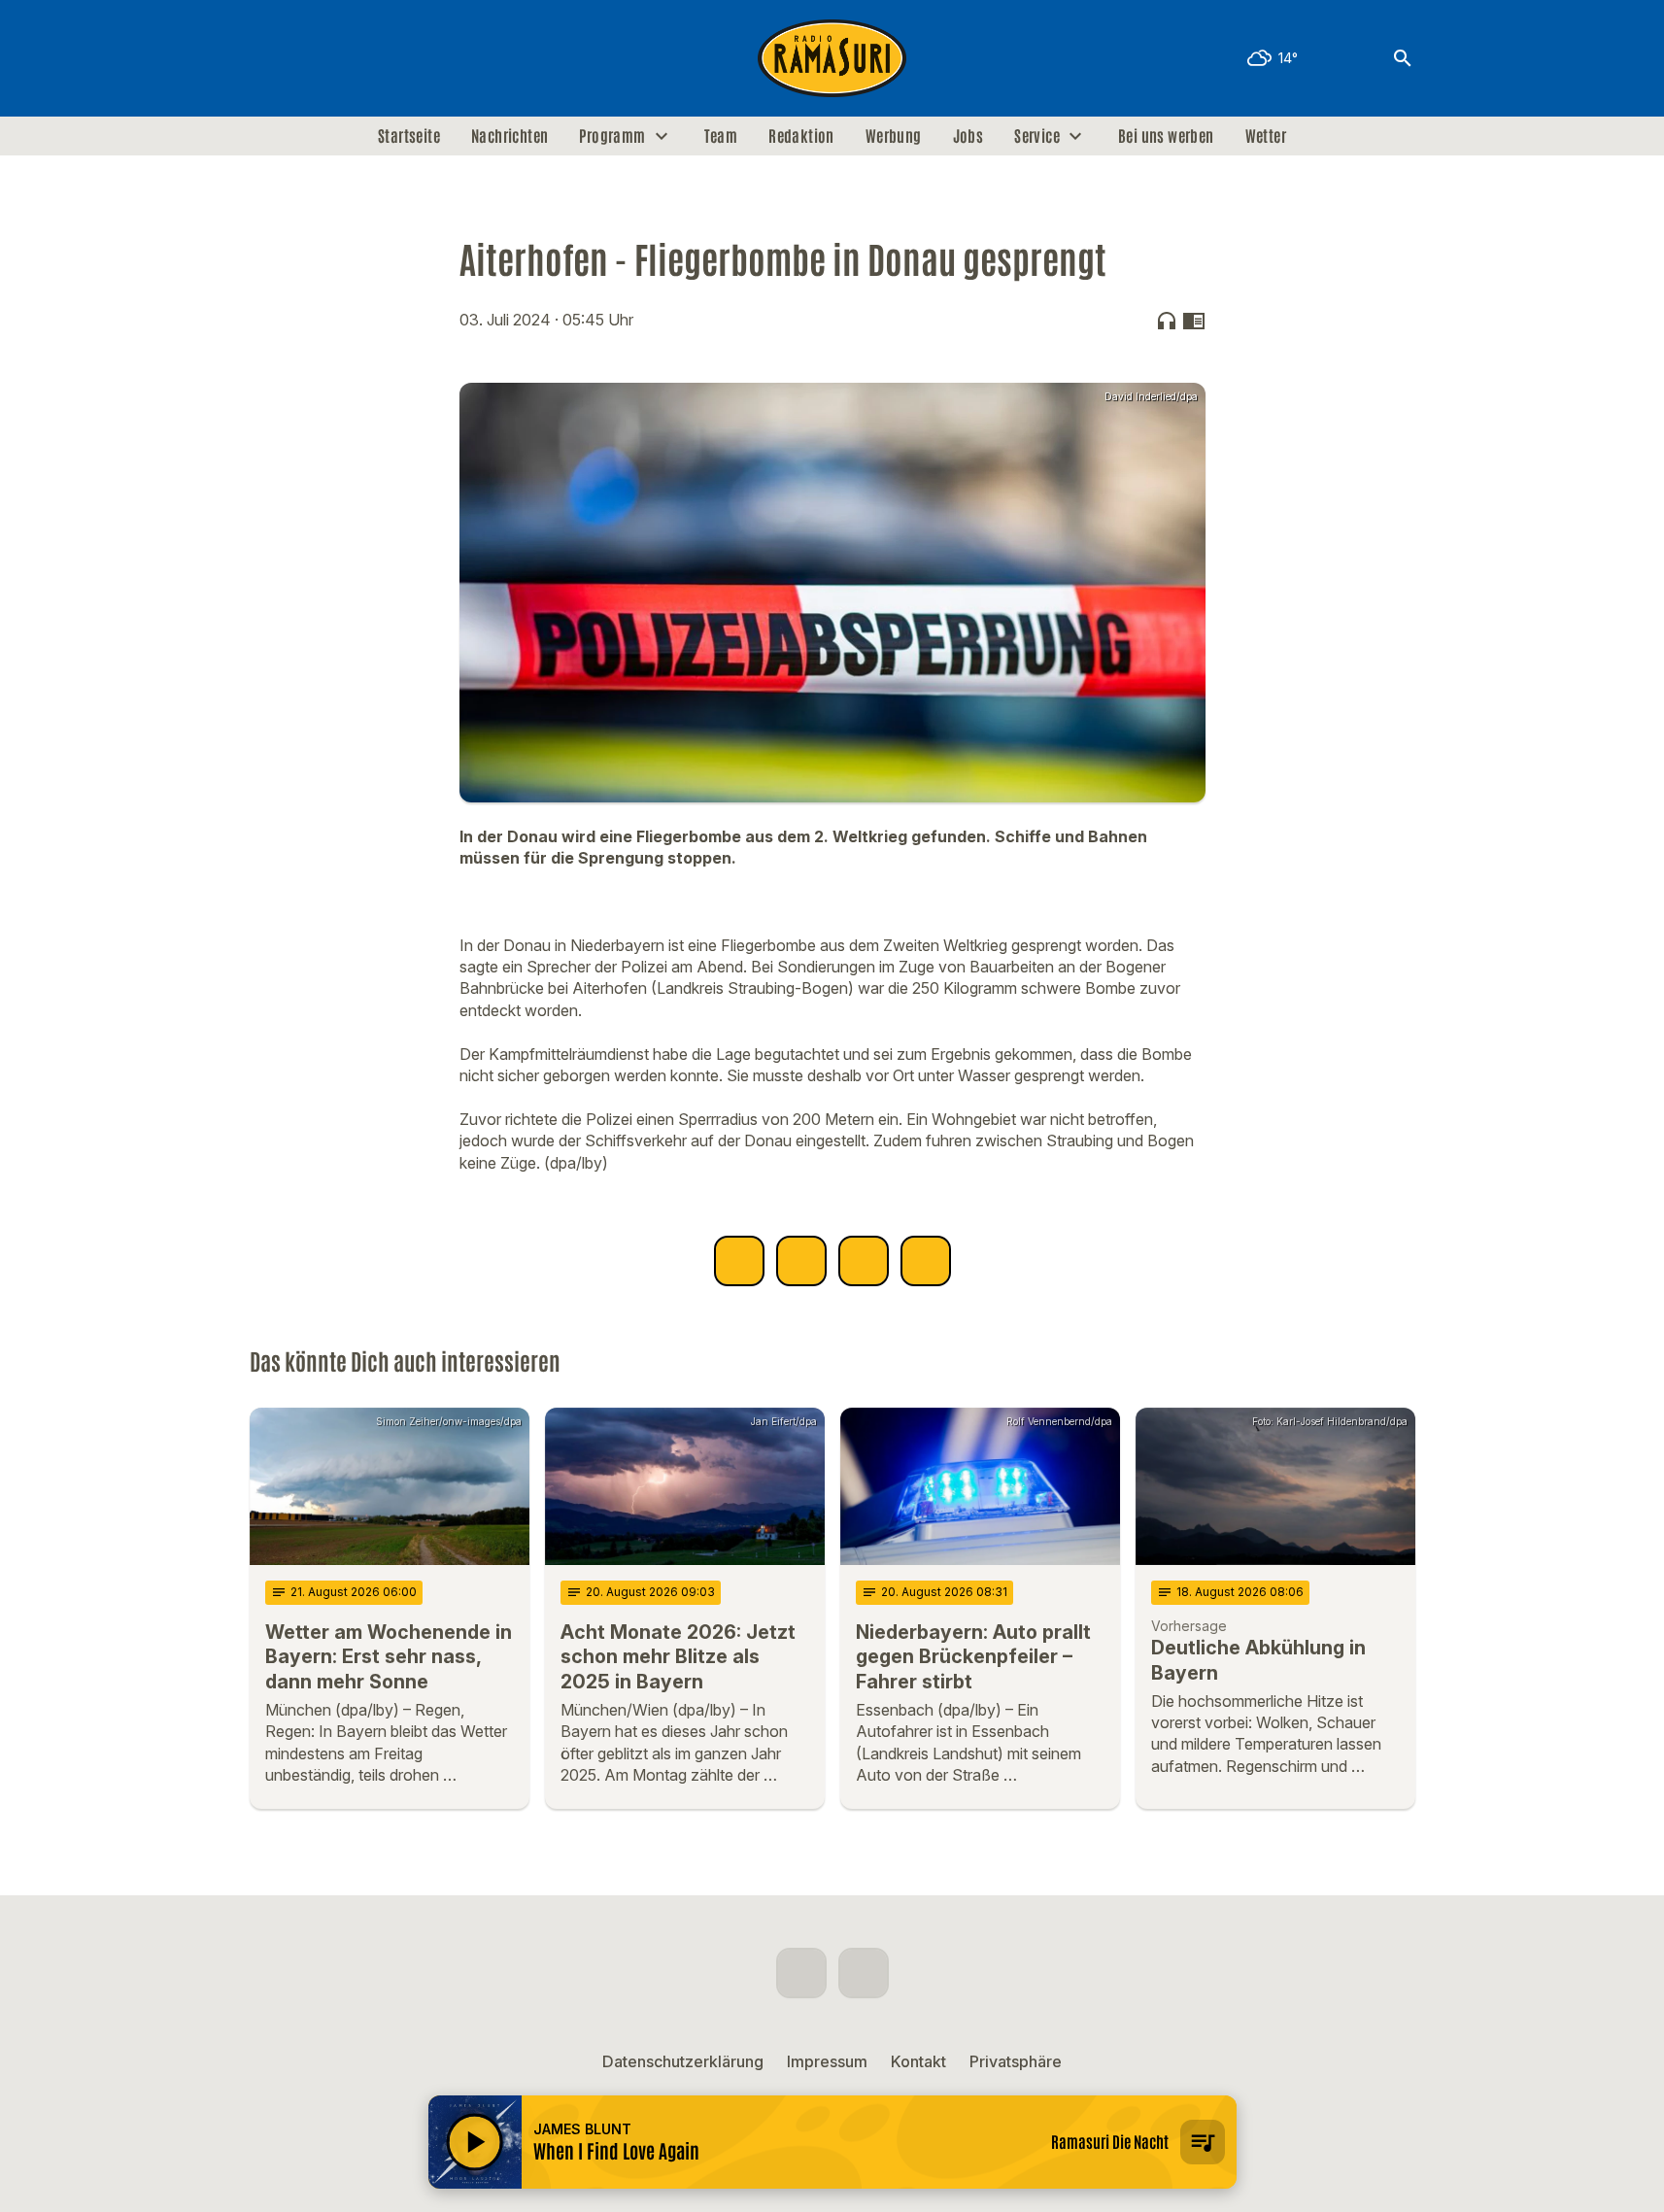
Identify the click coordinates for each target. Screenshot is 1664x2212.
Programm (612, 136)
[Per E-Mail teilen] (926, 1261)
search (1403, 58)
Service (1037, 136)
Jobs (968, 136)
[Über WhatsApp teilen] (864, 1261)
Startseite (409, 136)
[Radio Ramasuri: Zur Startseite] (832, 58)
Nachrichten (509, 136)
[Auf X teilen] (801, 1261)
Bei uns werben (1166, 136)
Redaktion (801, 136)
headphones (1167, 321)
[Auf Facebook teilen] (739, 1261)
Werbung (894, 136)
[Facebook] (269, 58)
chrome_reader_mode (1194, 321)
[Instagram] (308, 58)
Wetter (1266, 136)
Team (721, 136)
